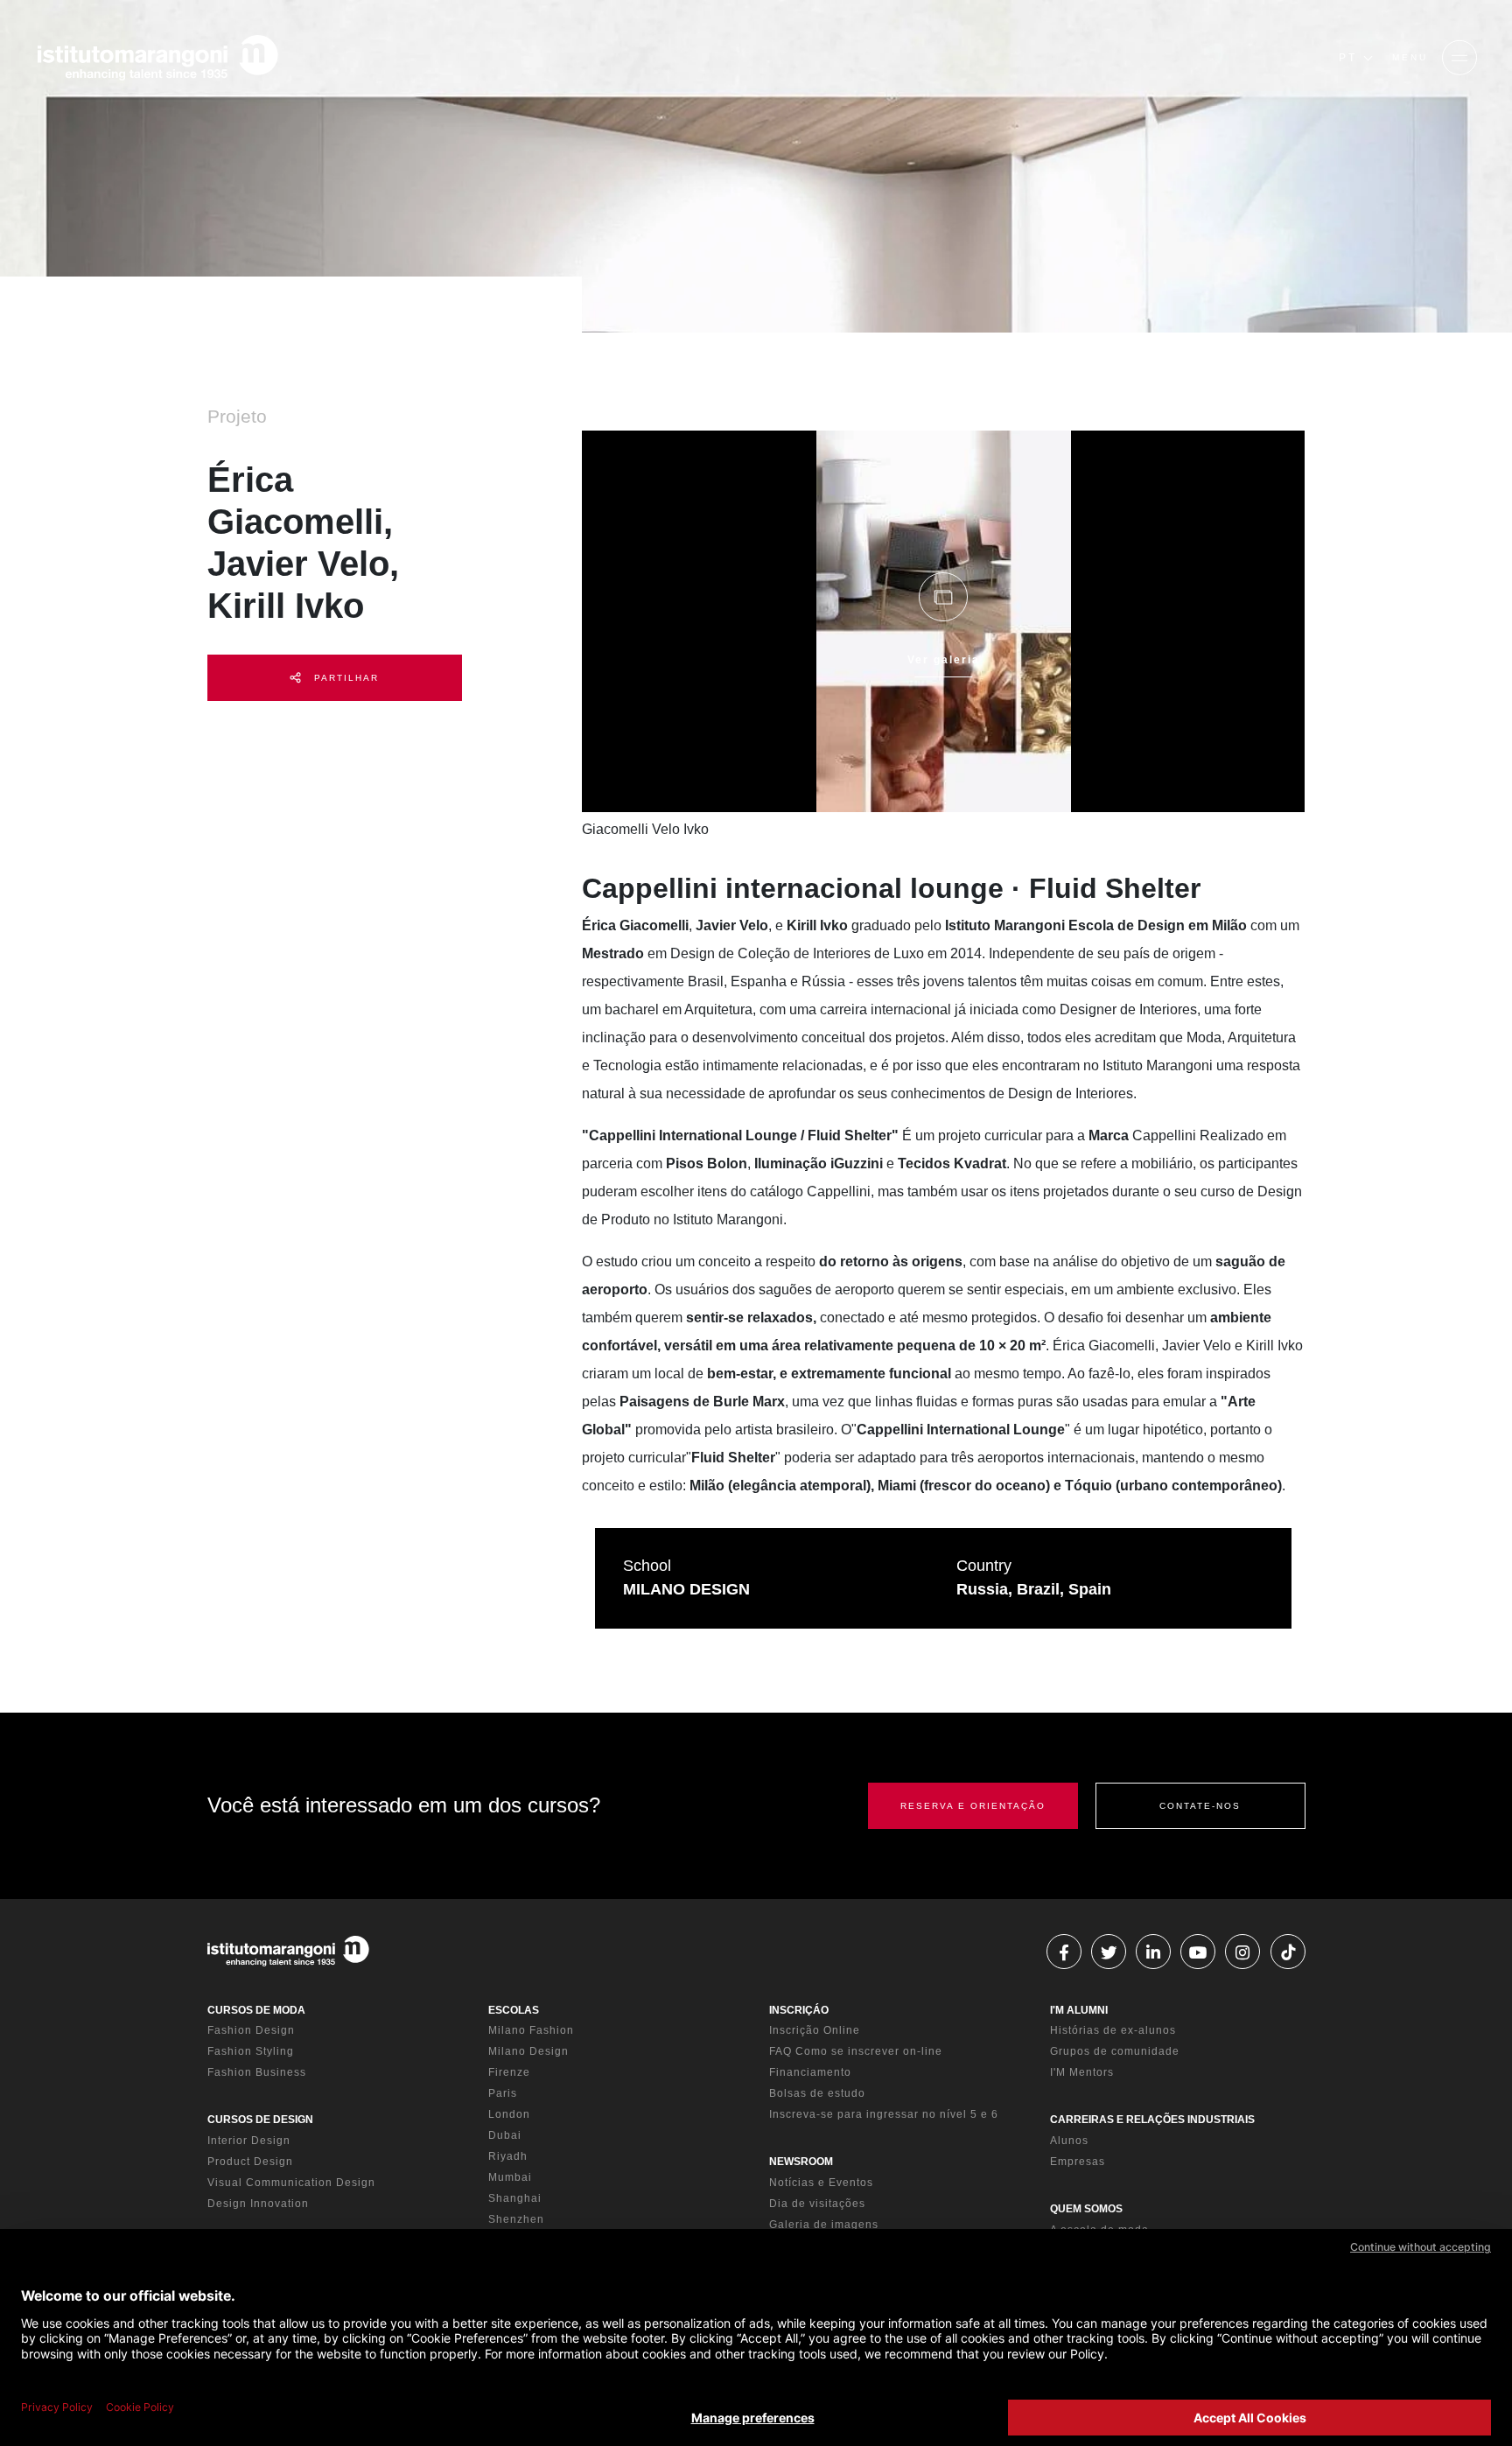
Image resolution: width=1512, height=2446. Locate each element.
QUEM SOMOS (1086, 2209)
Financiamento (810, 2072)
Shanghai (515, 2198)
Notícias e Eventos (821, 2183)
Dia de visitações (817, 2204)
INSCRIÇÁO (799, 2010)
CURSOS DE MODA (256, 2010)
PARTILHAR (344, 678)
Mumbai (510, 2177)
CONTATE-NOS (1200, 1806)
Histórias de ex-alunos (1113, 2030)
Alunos (1069, 2141)
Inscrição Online (815, 2030)
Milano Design (528, 2051)
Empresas (1078, 2162)
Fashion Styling (251, 2051)
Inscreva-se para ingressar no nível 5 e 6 (884, 2114)
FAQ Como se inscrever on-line (856, 2051)
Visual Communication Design (291, 2183)
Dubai (505, 2135)
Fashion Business (257, 2072)
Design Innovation (258, 2204)
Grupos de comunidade (1115, 2051)
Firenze (509, 2072)
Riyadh (508, 2156)
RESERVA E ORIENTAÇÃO (973, 1806)
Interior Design (249, 2141)
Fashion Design (251, 2030)
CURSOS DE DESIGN (260, 2120)
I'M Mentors (1082, 2072)
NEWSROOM (801, 2162)
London (509, 2114)
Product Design (250, 2162)
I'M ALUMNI (1079, 2010)
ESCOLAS (514, 2010)
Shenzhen (516, 2219)
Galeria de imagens (824, 2225)
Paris (503, 2093)
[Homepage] (157, 58)
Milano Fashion (531, 2030)
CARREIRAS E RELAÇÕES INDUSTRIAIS (1152, 2120)
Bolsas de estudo (817, 2093)
